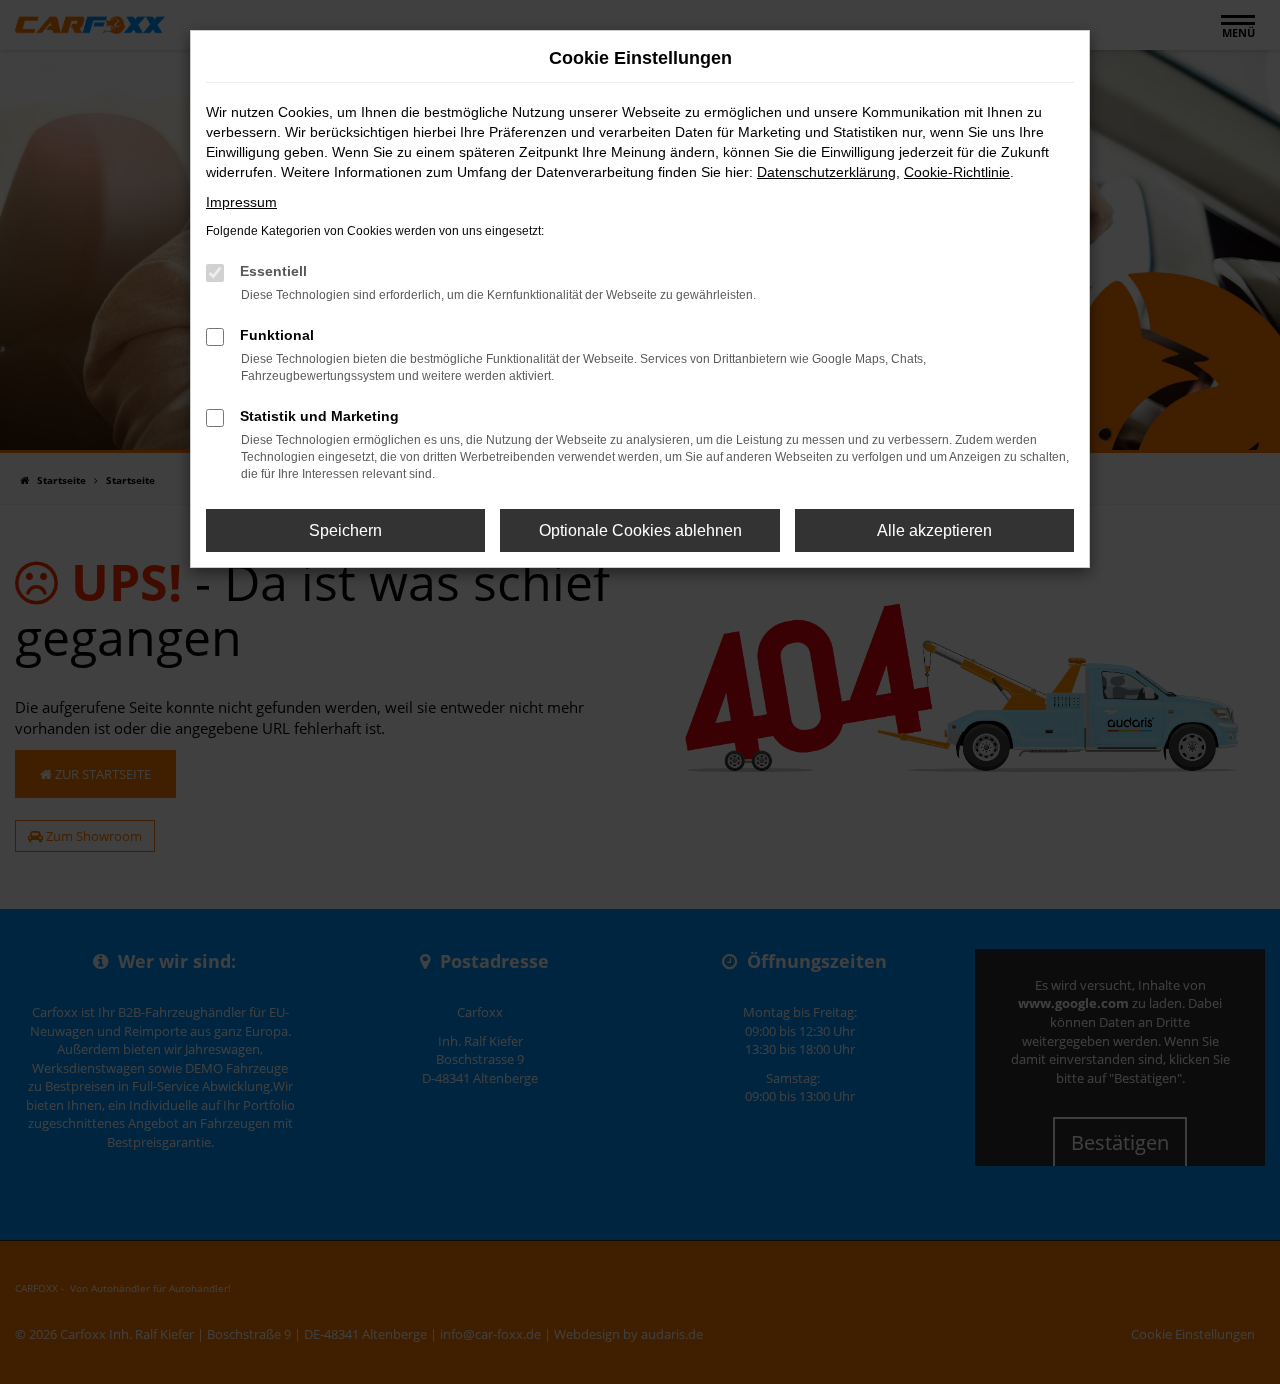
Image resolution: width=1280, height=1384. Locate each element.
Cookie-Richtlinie (957, 172)
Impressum (241, 202)
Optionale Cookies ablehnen (640, 530)
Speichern (345, 530)
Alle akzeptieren (934, 530)
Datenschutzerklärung (826, 172)
